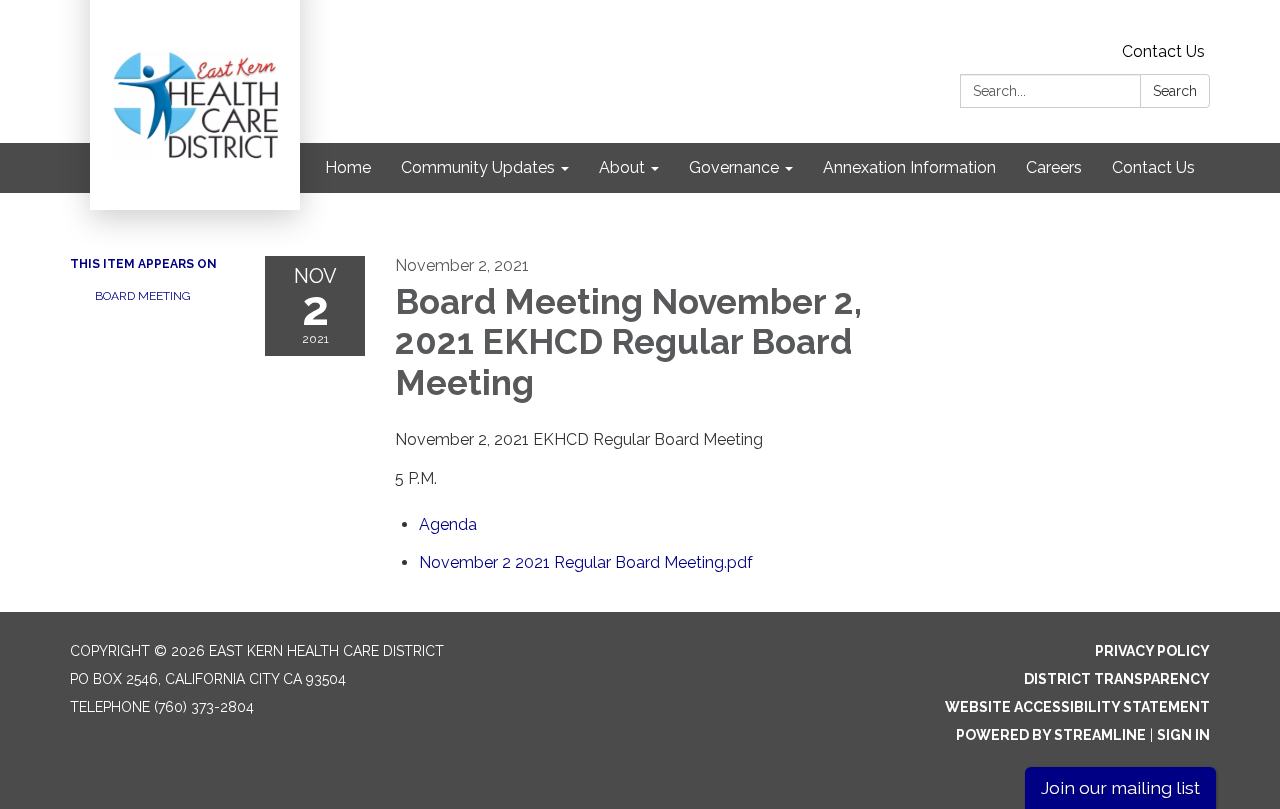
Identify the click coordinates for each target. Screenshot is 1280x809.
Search (1175, 91)
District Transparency (1117, 679)
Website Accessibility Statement (1077, 707)
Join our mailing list (1120, 787)
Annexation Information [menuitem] (909, 167)
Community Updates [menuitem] (478, 167)
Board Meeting (143, 296)
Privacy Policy (1152, 651)
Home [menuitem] (348, 167)
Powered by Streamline (1051, 735)
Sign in (1183, 735)
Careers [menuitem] (1054, 167)
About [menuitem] (622, 167)
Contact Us (1163, 51)
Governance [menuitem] (734, 167)
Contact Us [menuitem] (1153, 167)
